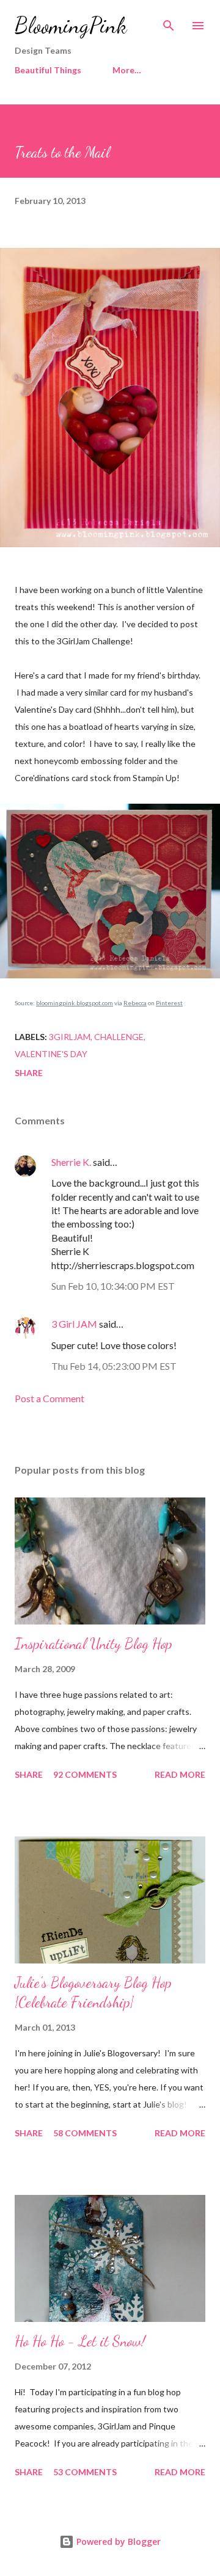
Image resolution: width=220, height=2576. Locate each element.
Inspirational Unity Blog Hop (94, 1644)
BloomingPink (71, 25)
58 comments (85, 2133)
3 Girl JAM (74, 1324)
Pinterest (169, 1003)
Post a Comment (50, 1398)
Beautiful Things (48, 70)
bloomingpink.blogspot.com (75, 1003)
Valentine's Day (51, 1054)
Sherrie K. (71, 1162)
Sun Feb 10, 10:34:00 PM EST (113, 1286)
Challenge (119, 1037)
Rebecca (135, 1003)
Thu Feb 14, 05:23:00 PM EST (114, 1366)
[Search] (169, 22)
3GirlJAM (70, 1037)
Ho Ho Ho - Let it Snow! (80, 2341)
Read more (180, 1774)
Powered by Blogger (117, 2541)
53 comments (85, 2472)
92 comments (85, 1774)
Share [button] (29, 1073)
